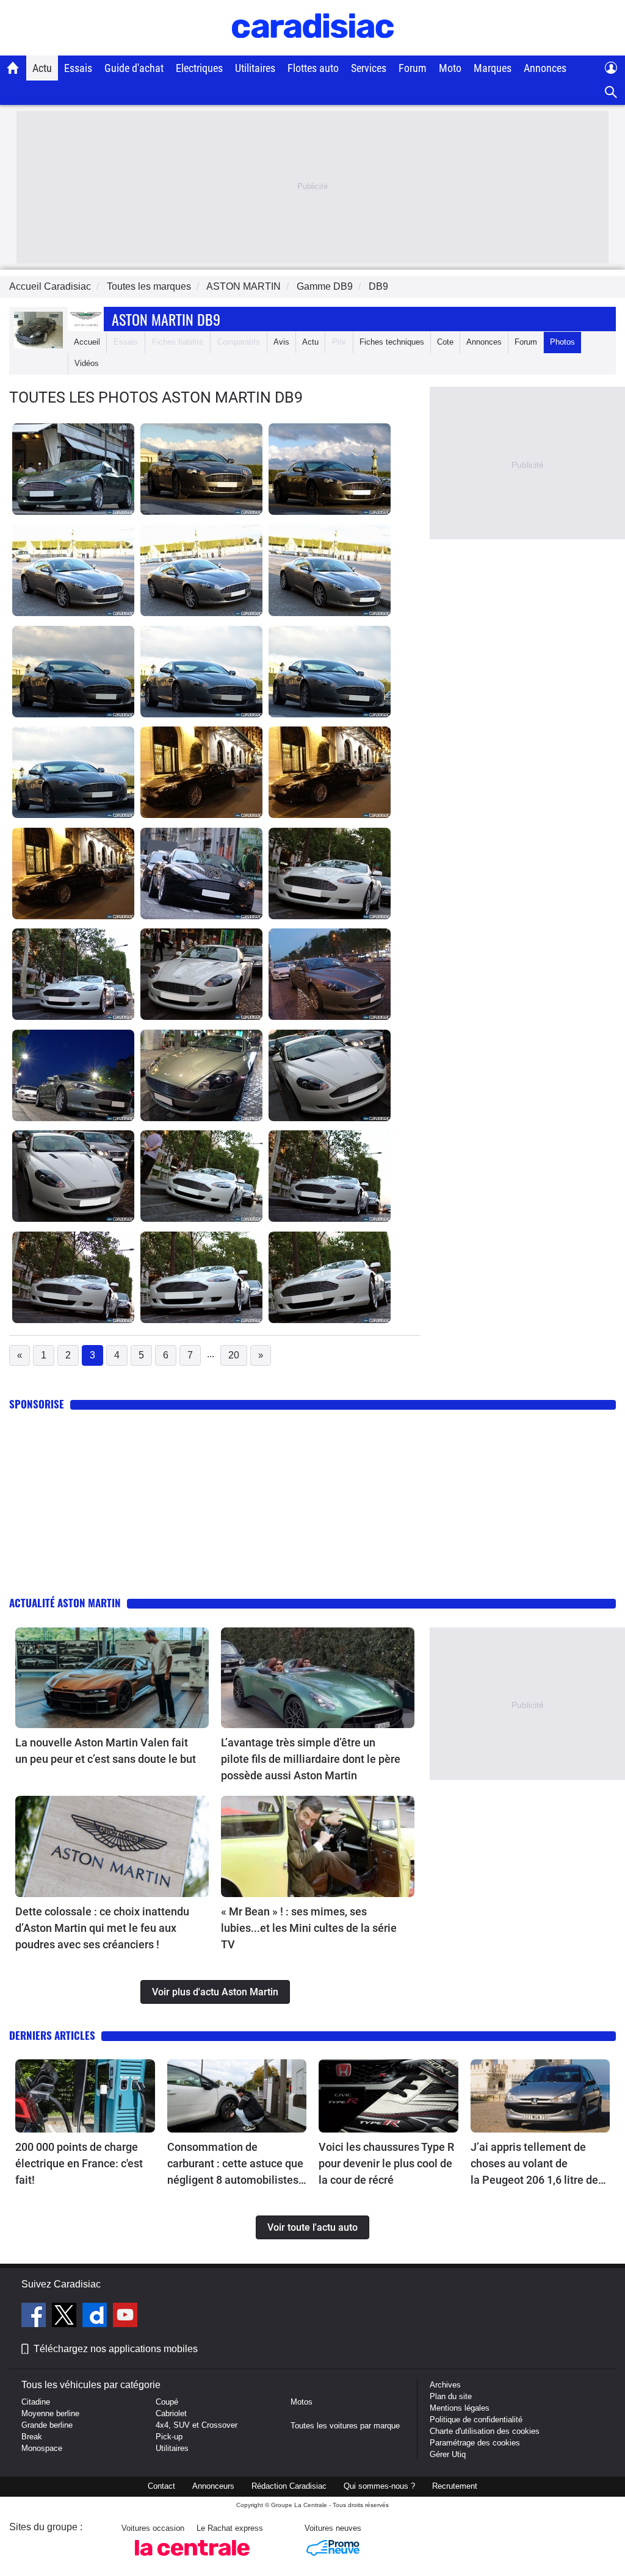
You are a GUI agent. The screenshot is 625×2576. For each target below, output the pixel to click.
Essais (78, 68)
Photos (562, 342)
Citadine (36, 2402)
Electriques (199, 68)
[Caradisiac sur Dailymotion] (96, 2317)
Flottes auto (313, 68)
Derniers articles (52, 2035)
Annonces (545, 68)
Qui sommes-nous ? (379, 2486)
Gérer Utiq (448, 2454)
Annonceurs (213, 2486)
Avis (281, 342)
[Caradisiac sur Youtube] (125, 2317)
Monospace (42, 2448)
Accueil (87, 342)
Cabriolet (171, 2413)
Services (369, 68)
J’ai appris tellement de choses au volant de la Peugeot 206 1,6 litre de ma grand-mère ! (534, 2164)
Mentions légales (460, 2408)
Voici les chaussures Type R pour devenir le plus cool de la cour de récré (386, 2163)
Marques (493, 68)
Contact (161, 2486)
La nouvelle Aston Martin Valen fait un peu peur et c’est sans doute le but (106, 1751)
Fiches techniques (392, 342)
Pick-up (169, 2437)
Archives (445, 2385)
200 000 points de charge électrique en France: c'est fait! (79, 2163)
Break (32, 2437)
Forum (413, 68)
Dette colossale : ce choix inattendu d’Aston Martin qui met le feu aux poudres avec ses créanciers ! (102, 1928)
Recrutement (455, 2486)
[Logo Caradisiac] (313, 49)
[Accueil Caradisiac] (13, 68)
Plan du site (451, 2396)
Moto (450, 68)
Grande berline (47, 2425)
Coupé (167, 2402)
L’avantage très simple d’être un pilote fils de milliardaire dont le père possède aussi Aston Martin (311, 1759)
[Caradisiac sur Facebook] (35, 2317)
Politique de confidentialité (476, 2420)
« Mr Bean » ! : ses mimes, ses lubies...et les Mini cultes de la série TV (309, 1928)
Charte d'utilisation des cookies (485, 2431)
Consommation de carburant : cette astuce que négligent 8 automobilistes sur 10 (235, 2164)
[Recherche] (611, 92)
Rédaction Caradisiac (289, 2486)
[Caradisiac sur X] (66, 2317)
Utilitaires (255, 68)
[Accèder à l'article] (112, 1678)
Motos (302, 2402)
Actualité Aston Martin (65, 1603)
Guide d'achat (134, 68)
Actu (42, 68)
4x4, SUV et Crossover (197, 2425)
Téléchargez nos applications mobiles (116, 2349)
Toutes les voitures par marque (345, 2426)
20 (234, 1355)
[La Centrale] (192, 2559)
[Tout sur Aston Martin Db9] (38, 346)
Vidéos (87, 363)
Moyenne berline (50, 2413)
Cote (445, 342)
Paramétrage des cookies (475, 2443)
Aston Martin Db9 (166, 319)
